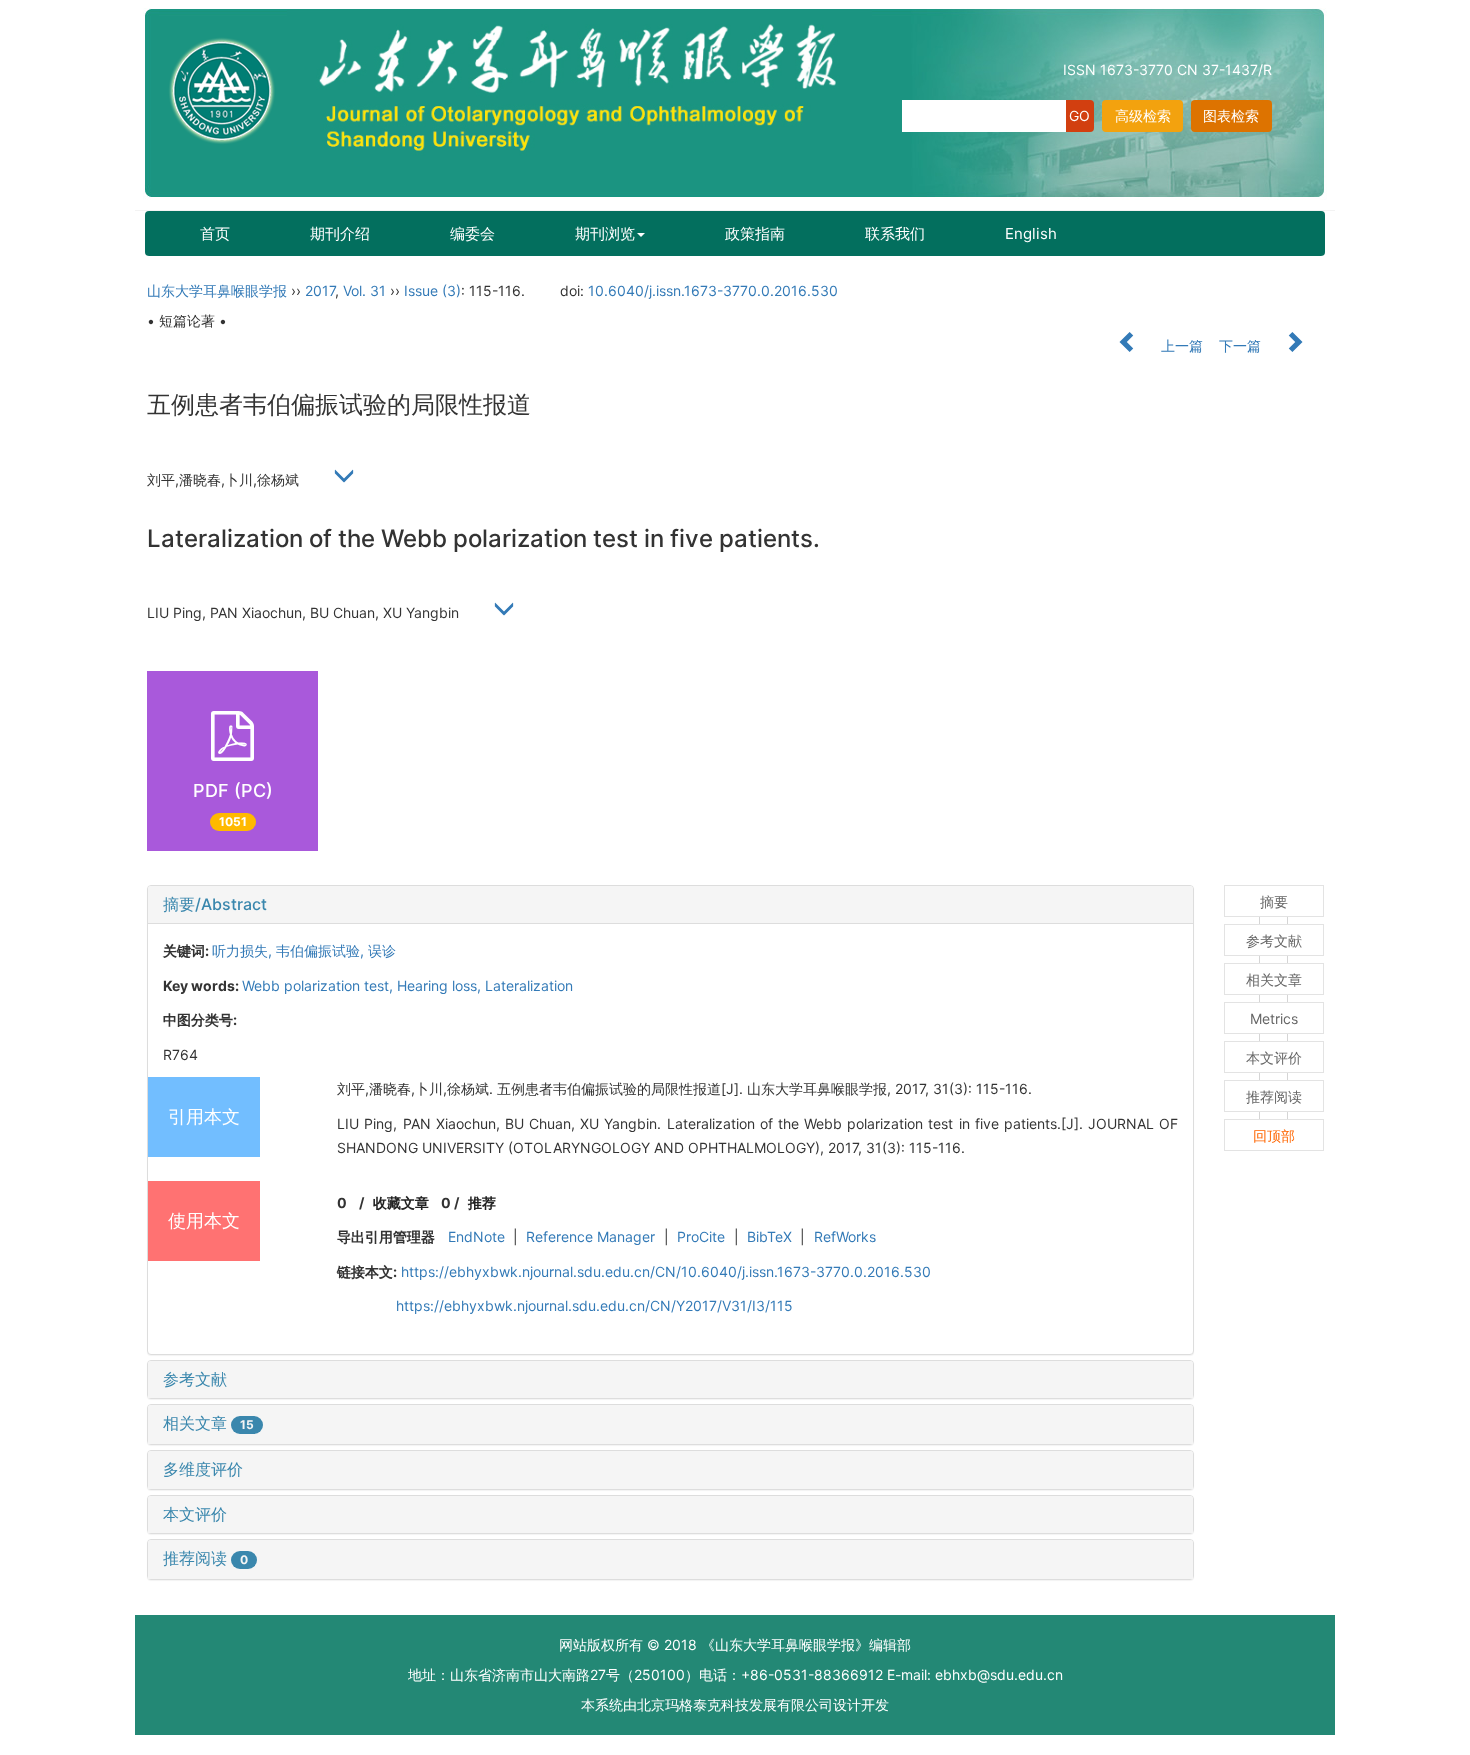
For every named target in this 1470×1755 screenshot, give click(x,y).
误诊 (382, 950)
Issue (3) (432, 290)
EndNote (476, 1236)
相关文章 (208, 1423)
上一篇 (1180, 345)
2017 (320, 290)
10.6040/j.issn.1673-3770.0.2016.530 (713, 290)
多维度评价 (203, 1469)
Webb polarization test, (319, 985)
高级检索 (1143, 115)
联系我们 (895, 233)
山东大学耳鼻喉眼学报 (217, 290)
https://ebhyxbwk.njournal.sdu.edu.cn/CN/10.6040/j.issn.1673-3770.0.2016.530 (666, 1271)
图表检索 (1231, 115)
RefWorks (845, 1236)
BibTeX (769, 1236)
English (1031, 233)
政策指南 (755, 233)
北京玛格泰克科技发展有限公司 (735, 1704)
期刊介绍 (340, 233)
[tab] (670, 905)
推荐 (482, 1202)
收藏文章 (401, 1202)
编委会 (472, 233)
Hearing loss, (441, 985)
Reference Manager (590, 1236)
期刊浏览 (605, 233)
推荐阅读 (205, 1558)
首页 (215, 233)
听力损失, (244, 950)
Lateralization (529, 985)
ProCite (701, 1236)
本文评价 (195, 1514)
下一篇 (1242, 345)
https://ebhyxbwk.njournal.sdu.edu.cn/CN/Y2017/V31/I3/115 (594, 1305)
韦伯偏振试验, (322, 950)
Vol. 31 (364, 290)
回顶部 (1274, 1135)
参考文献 (195, 1379)
